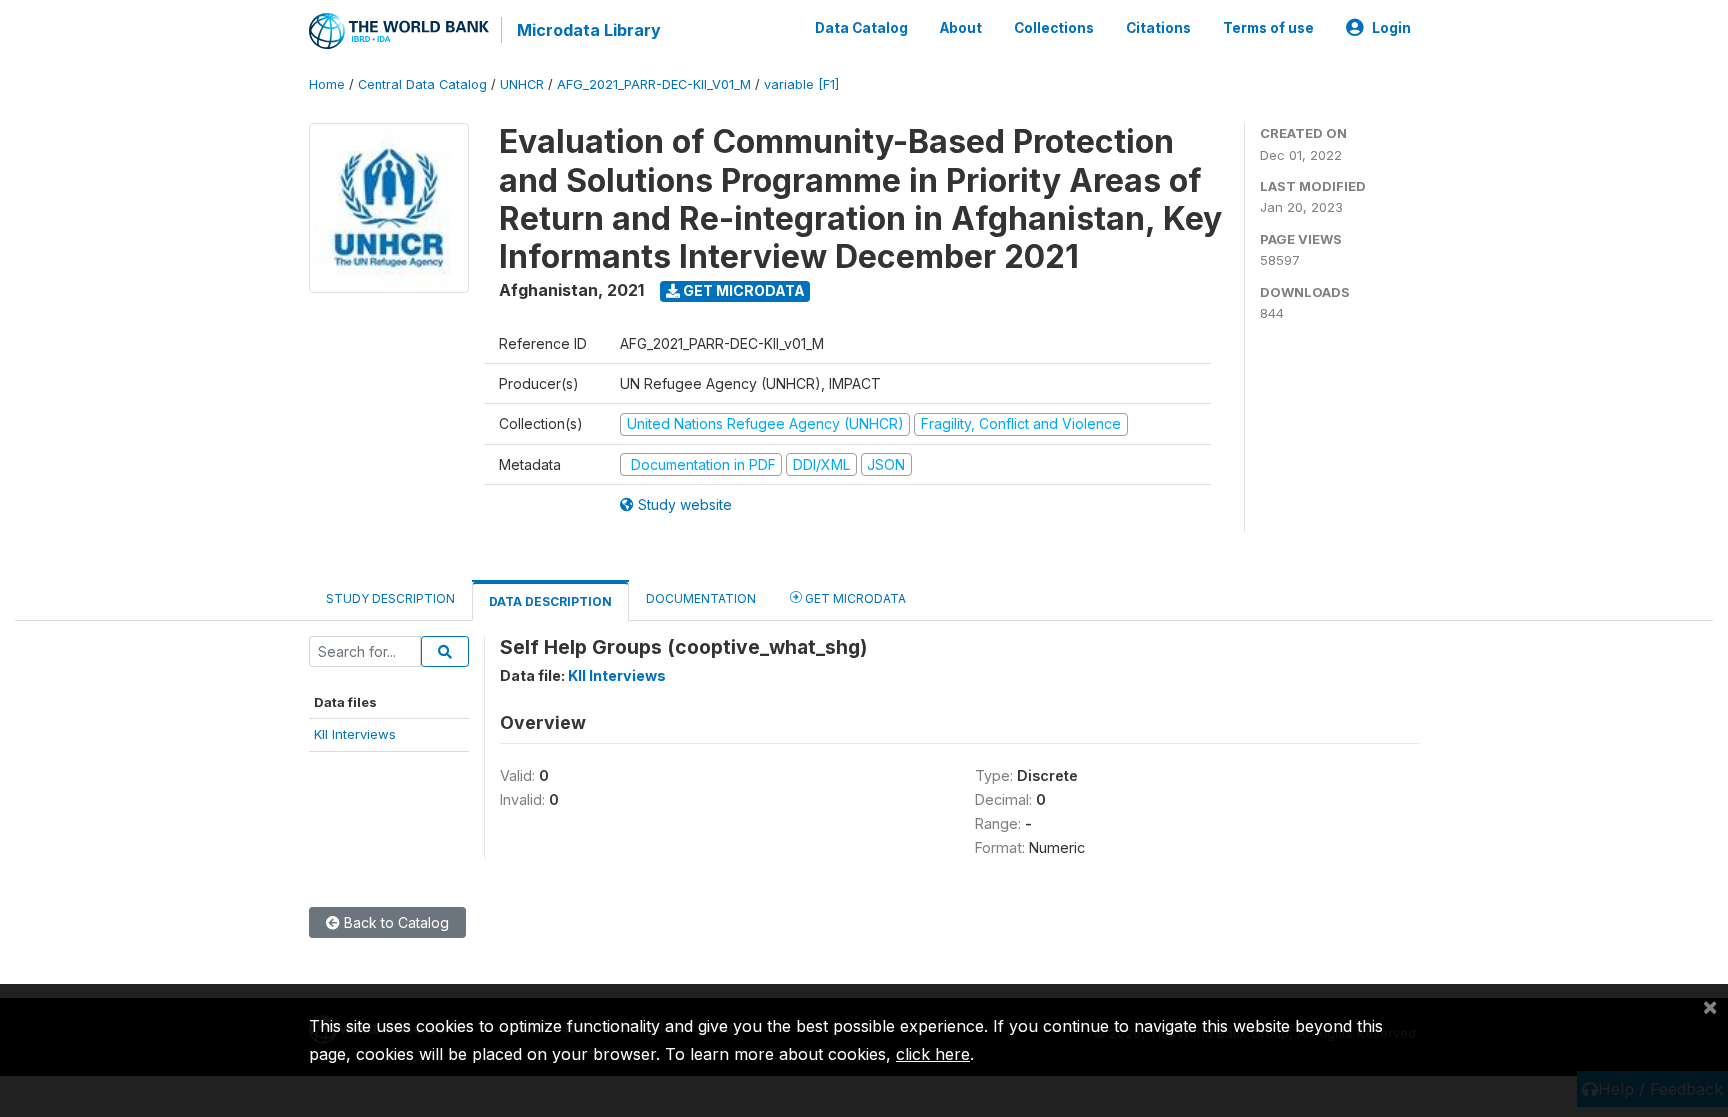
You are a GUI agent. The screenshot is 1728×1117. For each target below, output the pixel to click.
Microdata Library (589, 30)
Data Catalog (861, 28)
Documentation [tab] (701, 598)
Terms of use (1268, 28)
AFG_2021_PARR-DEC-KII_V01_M (654, 84)
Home (327, 84)
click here (933, 1054)
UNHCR (522, 84)
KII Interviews (355, 734)
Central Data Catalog (422, 84)
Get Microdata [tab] (854, 598)
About (961, 28)
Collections (1054, 28)
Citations (1158, 28)
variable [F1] (801, 84)
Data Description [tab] (550, 601)
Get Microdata (742, 290)
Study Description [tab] (390, 598)
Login (1391, 28)
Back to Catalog (394, 922)
